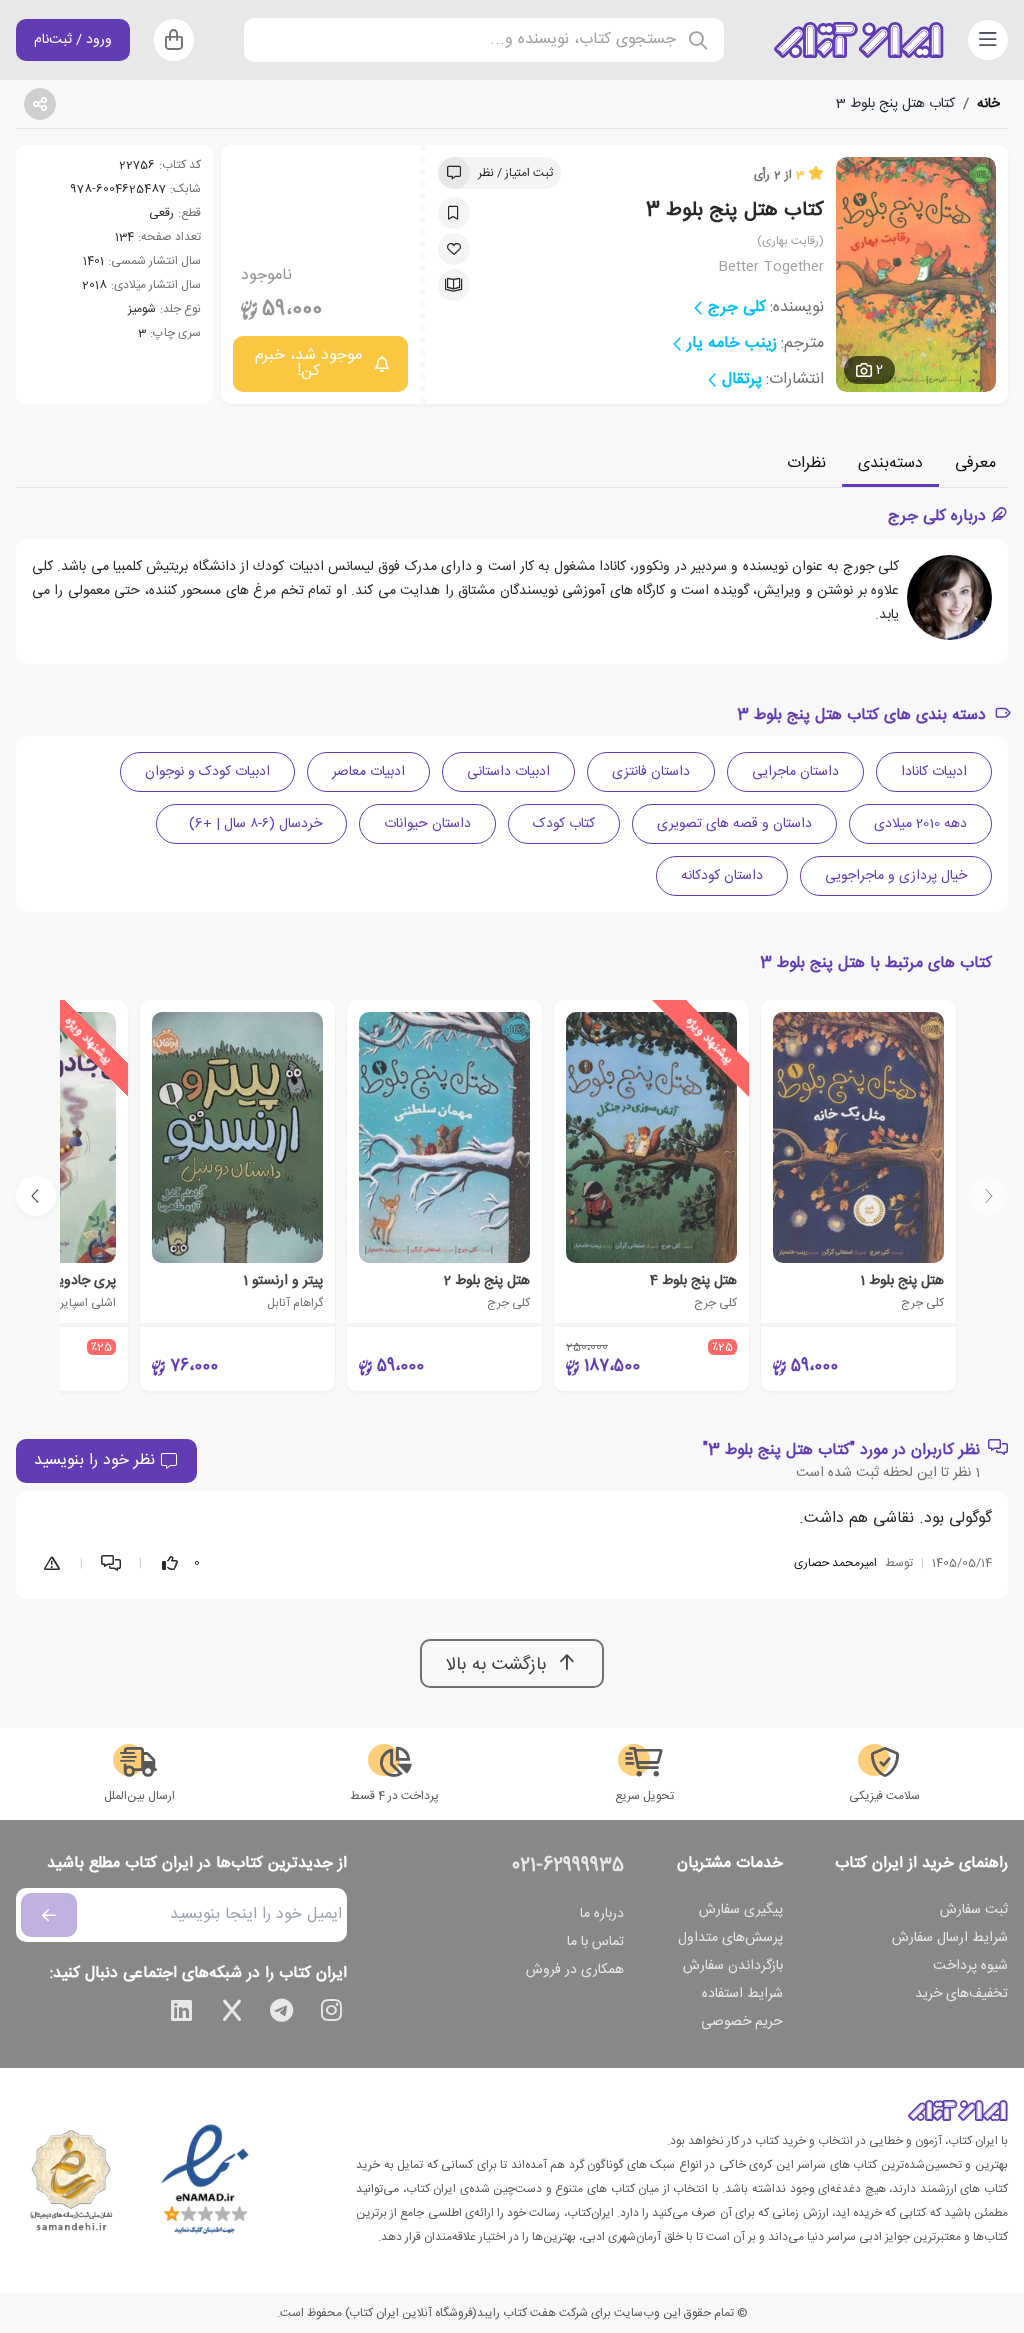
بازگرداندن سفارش (733, 1966)
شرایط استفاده (742, 1994)
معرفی (975, 463)
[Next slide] (36, 1196)
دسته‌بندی (890, 463)
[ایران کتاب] (859, 40)
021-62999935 (568, 1866)
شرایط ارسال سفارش (950, 1938)
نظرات (806, 463)
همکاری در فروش (575, 1970)
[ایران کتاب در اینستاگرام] (332, 2014)
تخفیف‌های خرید (961, 1994)
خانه (988, 104)
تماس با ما (595, 1942)
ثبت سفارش (974, 1910)
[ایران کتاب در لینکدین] (182, 2014)
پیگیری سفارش (741, 1910)
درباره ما (602, 1914)
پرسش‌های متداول (730, 1938)
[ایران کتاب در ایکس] (232, 2014)
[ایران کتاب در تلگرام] (282, 2014)
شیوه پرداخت (970, 1966)
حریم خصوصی (742, 2022)
